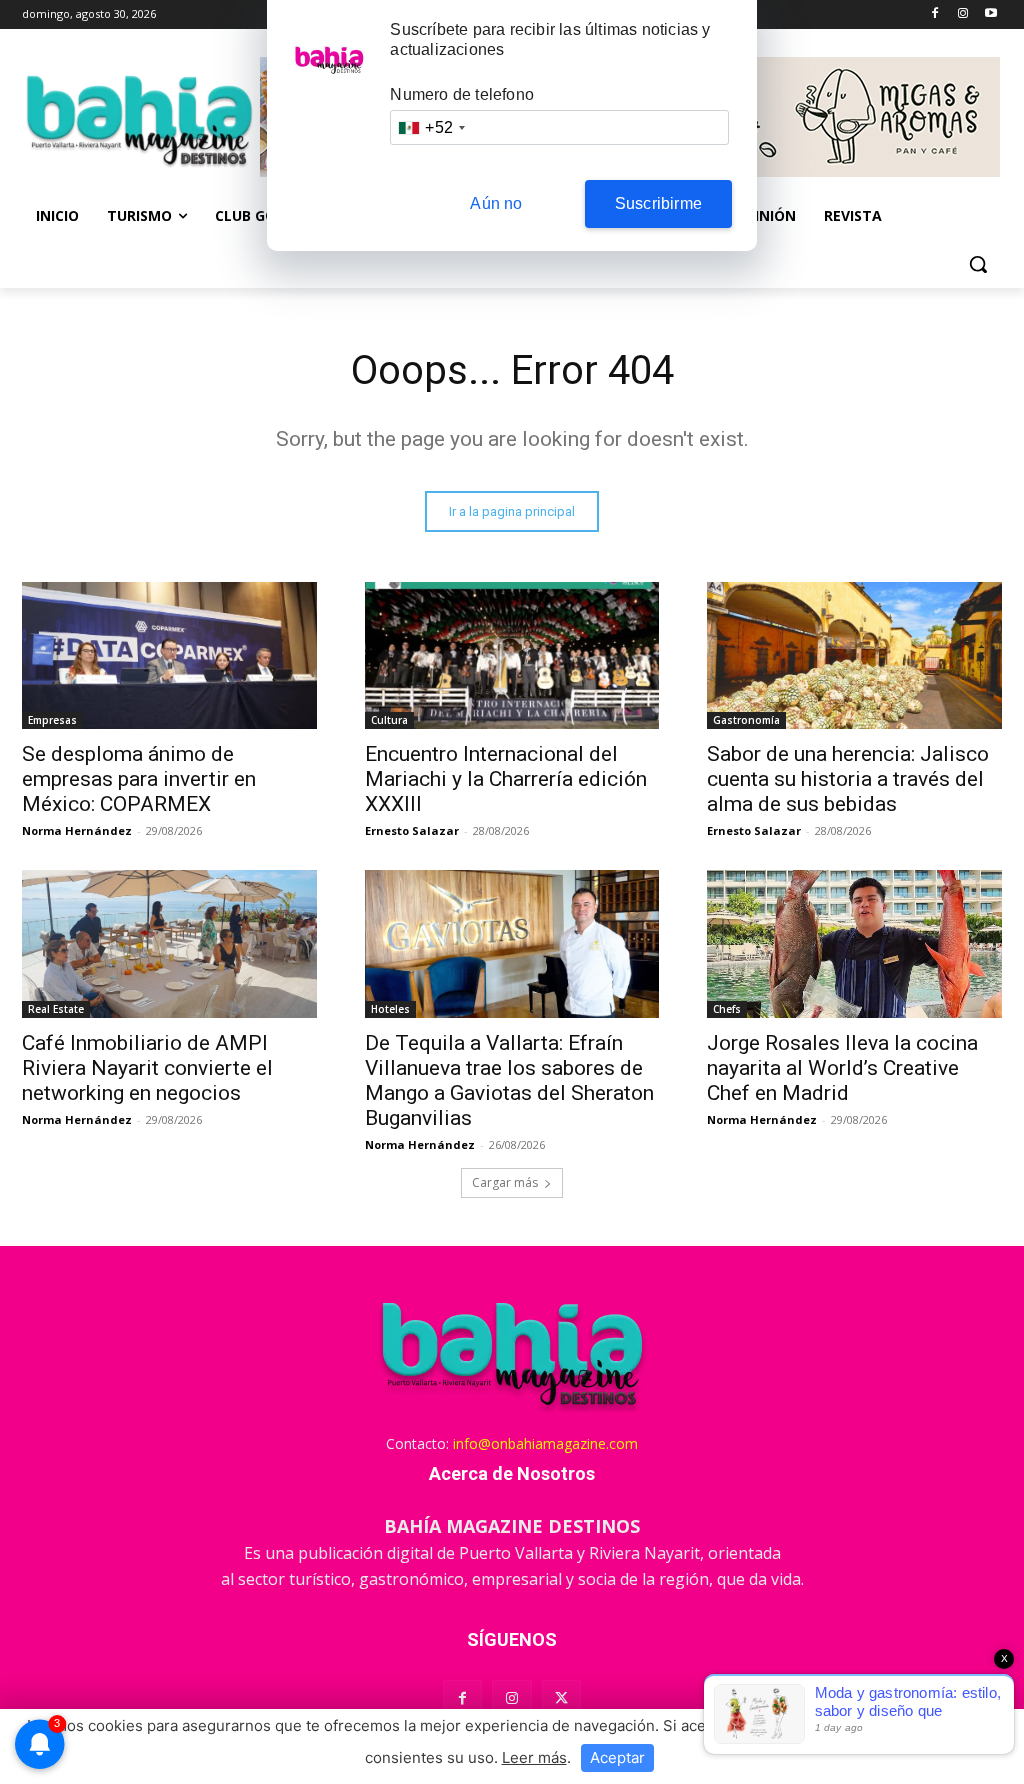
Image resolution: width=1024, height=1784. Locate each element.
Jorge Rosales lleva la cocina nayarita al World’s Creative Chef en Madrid (842, 1068)
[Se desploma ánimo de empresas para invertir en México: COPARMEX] (169, 655)
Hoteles (390, 1009)
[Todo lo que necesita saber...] (139, 120)
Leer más (534, 1757)
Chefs (727, 1009)
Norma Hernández (77, 830)
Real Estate (56, 1009)
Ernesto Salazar (412, 830)
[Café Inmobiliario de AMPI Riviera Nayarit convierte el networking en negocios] (169, 943)
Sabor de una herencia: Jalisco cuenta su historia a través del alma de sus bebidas (848, 779)
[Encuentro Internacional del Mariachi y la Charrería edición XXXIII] (512, 655)
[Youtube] (990, 14)
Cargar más (505, 1182)
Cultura (389, 720)
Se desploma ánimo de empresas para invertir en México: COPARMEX (139, 779)
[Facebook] (935, 14)
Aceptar (617, 1757)
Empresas (52, 720)
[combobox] (431, 127)
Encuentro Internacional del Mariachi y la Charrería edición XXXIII (506, 779)
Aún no (496, 203)
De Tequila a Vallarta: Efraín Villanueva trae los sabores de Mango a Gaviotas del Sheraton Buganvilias (509, 1080)
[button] (978, 264)
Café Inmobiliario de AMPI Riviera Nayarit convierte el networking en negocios (147, 1068)
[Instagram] (962, 14)
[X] (561, 1699)
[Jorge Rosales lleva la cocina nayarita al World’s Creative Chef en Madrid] (854, 943)
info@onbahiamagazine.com (545, 1443)
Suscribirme (658, 203)
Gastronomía (746, 720)
